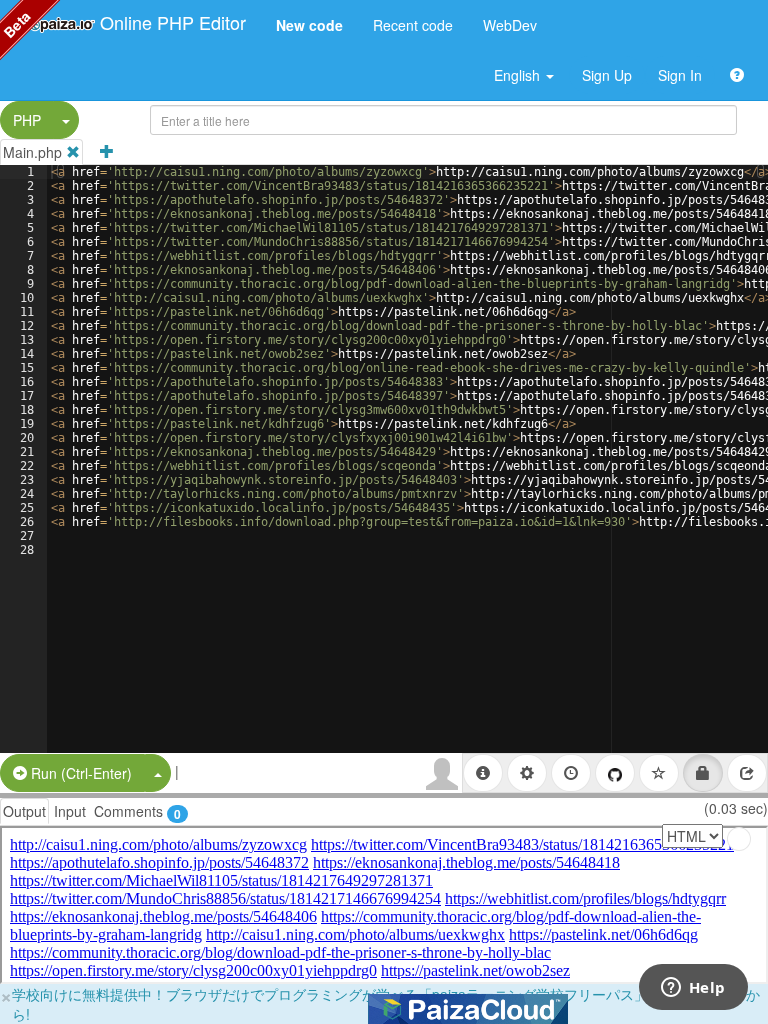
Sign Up (607, 75)
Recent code (413, 25)
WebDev (510, 25)
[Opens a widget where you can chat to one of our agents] (693, 989)
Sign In (680, 75)
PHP (27, 120)
